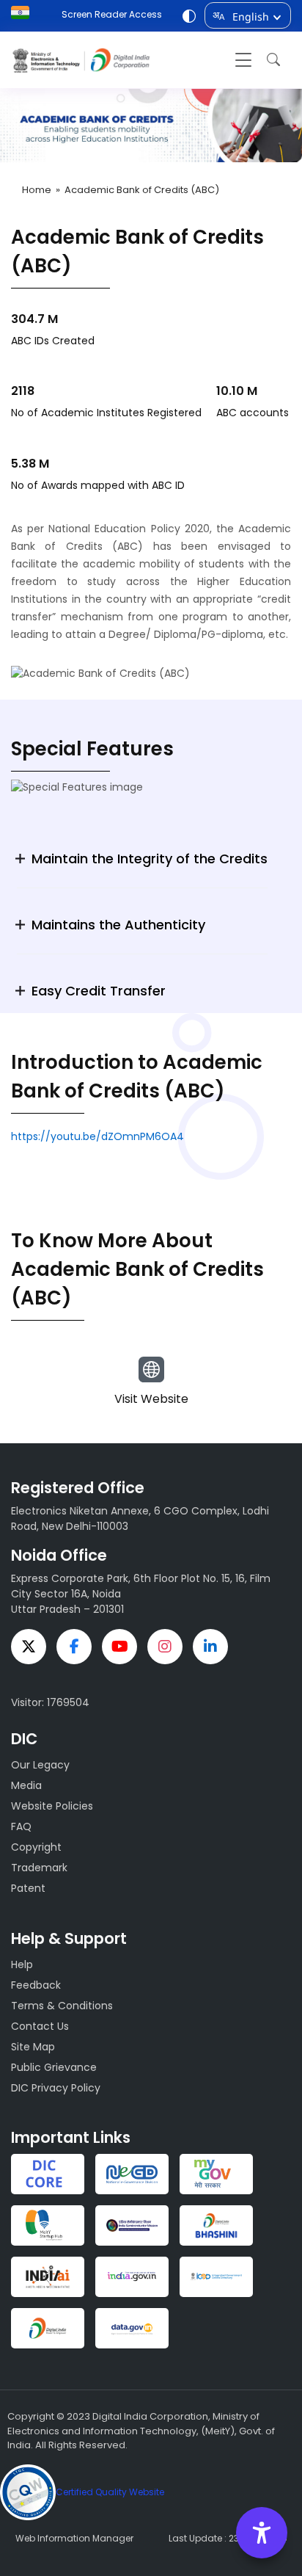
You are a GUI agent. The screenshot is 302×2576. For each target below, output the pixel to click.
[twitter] (29, 1647)
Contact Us (40, 2026)
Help (22, 1964)
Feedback (36, 1985)
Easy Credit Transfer (99, 991)
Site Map (33, 2047)
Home (37, 190)
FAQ (21, 1826)
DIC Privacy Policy (56, 2088)
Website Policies (52, 1806)
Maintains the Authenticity (118, 925)
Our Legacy (40, 1765)
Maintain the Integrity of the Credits (150, 859)
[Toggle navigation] (243, 60)
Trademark (39, 1868)
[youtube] (119, 1647)
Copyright (36, 1847)
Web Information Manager (74, 2538)
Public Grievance (54, 2067)
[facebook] (74, 1647)
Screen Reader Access (112, 14)
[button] (270, 60)
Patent (28, 1888)
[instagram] (165, 1647)
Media (26, 1785)
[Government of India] (24, 12)
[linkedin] (210, 1647)
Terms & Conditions (62, 2006)
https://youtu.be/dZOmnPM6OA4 (97, 1136)
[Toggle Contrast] (189, 18)
